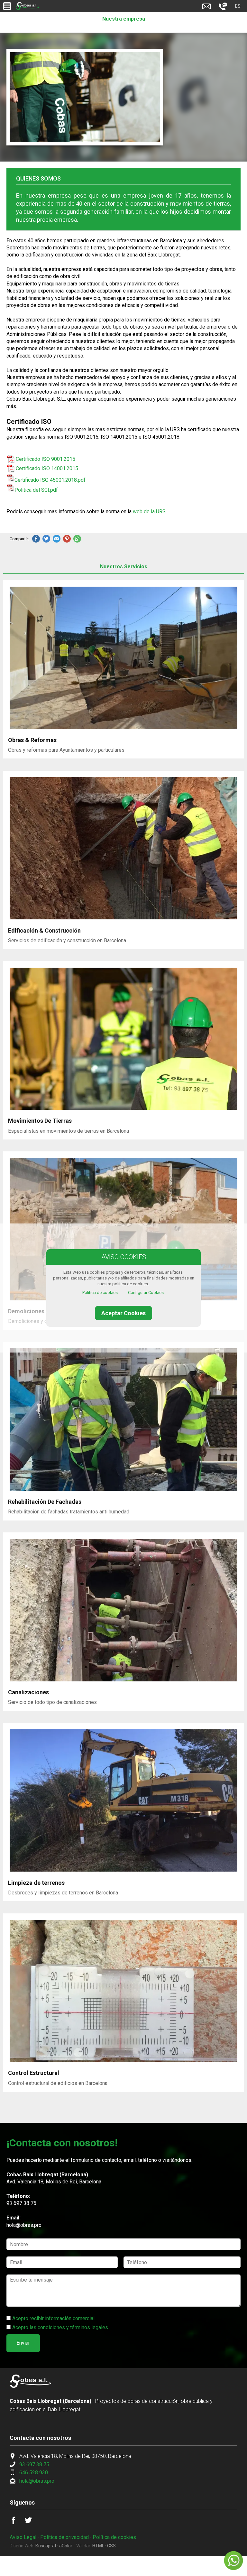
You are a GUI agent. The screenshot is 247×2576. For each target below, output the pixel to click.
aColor (66, 2546)
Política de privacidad (64, 2537)
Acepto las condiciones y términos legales (60, 2327)
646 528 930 (34, 2473)
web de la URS (149, 511)
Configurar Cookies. (146, 1293)
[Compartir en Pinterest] (67, 539)
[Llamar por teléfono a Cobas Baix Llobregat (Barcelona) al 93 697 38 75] (223, 9)
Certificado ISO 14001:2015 (47, 468)
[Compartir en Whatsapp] (77, 539)
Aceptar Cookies (123, 1313)
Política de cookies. (101, 1293)
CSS (111, 2546)
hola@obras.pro (24, 2225)
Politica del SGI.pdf (36, 490)
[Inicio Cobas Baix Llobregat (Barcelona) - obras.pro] (28, 6)
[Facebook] (17, 2522)
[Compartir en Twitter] (46, 539)
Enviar (23, 2343)
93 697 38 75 (21, 2203)
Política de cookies (114, 2537)
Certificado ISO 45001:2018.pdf (50, 480)
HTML (98, 2546)
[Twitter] (32, 2522)
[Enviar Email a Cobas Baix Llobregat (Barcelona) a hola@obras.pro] (206, 9)
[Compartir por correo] (57, 539)
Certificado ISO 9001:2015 (46, 459)
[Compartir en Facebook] (36, 539)
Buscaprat (46, 2546)
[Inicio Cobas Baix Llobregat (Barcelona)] (31, 2386)
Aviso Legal (23, 2537)
